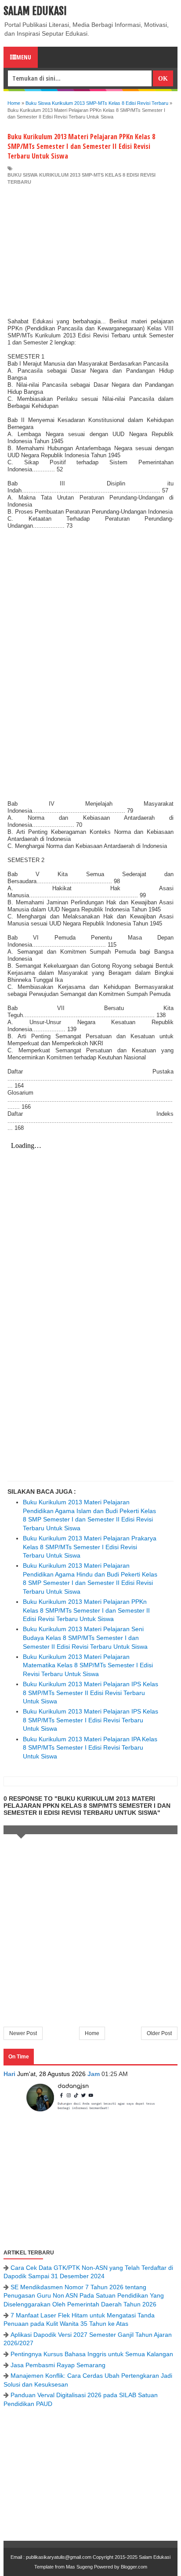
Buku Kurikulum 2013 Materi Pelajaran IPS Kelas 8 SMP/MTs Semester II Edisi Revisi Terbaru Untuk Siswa (90, 1693)
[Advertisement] (90, 252)
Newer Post (23, 2033)
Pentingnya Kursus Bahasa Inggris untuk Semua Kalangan (92, 2354)
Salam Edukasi (35, 11)
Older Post (159, 2033)
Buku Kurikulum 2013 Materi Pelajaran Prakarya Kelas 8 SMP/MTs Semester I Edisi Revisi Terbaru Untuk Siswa (90, 1547)
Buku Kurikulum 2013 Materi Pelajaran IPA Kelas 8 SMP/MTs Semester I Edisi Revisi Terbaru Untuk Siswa (90, 1748)
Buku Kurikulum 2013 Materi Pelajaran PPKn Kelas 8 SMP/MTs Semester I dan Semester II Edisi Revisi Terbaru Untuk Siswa (86, 1610)
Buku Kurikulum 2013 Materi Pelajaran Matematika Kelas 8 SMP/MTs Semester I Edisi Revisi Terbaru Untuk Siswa (88, 1665)
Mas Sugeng (79, 2567)
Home (92, 2033)
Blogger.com (134, 2567)
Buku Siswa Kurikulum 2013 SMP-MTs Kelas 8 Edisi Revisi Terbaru (81, 178)
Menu (24, 57)
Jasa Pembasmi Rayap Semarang (58, 2365)
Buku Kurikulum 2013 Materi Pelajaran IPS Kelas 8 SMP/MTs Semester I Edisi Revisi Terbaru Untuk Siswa (90, 1720)
